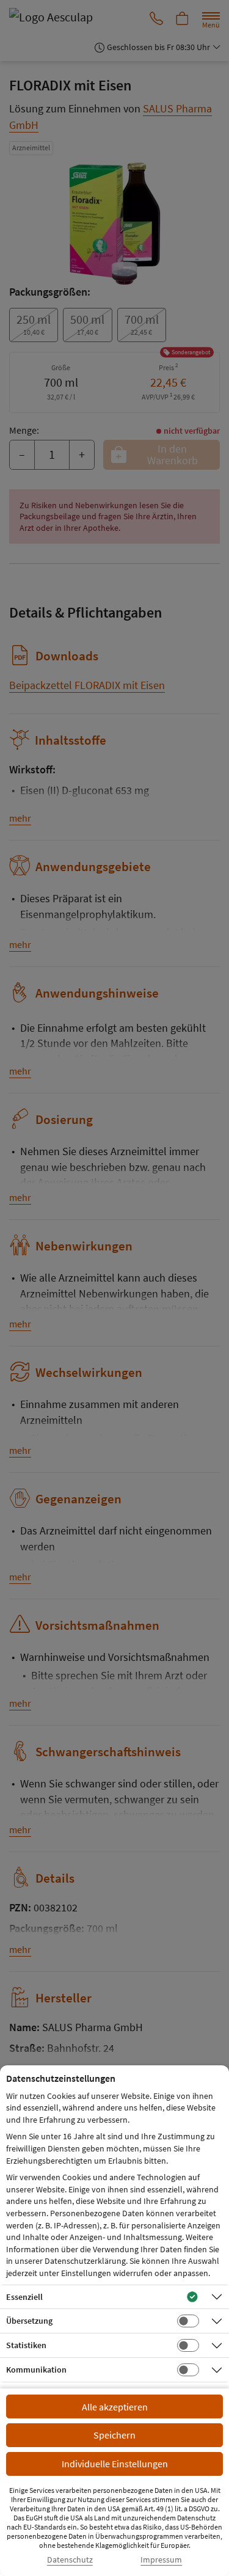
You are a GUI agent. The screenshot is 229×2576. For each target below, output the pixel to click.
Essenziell (24, 2297)
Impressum (161, 2560)
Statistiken (26, 2345)
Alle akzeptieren (115, 2407)
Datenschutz (70, 2560)
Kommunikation (36, 2370)
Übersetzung (29, 2321)
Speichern (114, 2435)
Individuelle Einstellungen (115, 2464)
